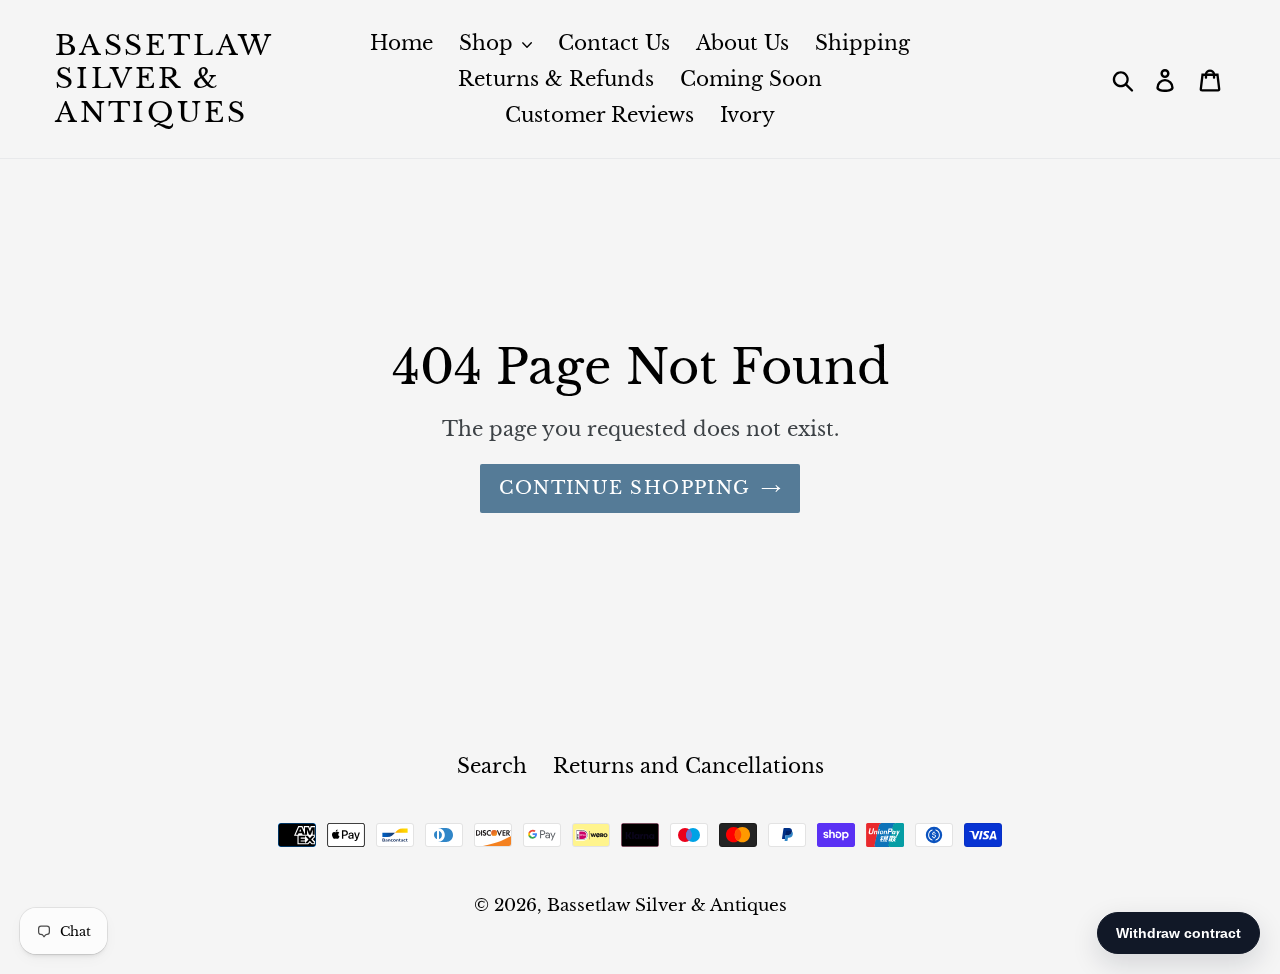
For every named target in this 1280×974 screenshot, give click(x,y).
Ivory (747, 115)
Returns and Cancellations (688, 766)
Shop (489, 43)
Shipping (862, 43)
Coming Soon (751, 79)
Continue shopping (624, 488)
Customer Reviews (599, 115)
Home (401, 43)
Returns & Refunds (556, 79)
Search (492, 766)
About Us (742, 43)
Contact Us (614, 43)
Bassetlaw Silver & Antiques (164, 79)
